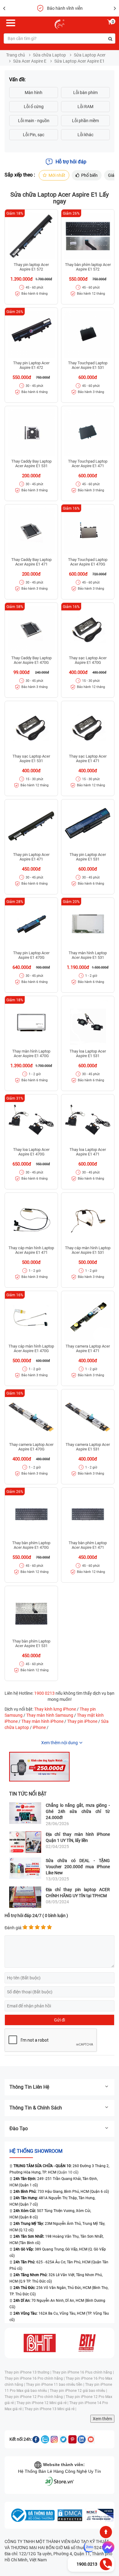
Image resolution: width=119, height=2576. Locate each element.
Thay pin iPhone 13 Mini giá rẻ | (50, 2409)
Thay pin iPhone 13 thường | (28, 2372)
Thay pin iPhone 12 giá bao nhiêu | (78, 2391)
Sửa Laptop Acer (90, 55)
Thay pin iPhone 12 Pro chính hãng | (35, 2397)
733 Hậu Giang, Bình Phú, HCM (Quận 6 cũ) (61, 2192)
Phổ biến (89, 175)
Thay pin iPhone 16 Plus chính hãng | (83, 2372)
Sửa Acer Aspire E (30, 61)
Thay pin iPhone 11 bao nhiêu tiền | (56, 2385)
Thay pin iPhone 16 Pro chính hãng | (35, 2378)
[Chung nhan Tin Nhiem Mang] (99, 2515)
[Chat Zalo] (89, 2547)
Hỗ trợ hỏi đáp (71, 162)
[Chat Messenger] (107, 2547)
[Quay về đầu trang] (106, 2532)
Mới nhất (57, 175)
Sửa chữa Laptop (49, 55)
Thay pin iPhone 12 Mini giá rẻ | (43, 2403)
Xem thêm (102, 2419)
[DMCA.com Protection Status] (70, 2515)
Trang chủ (16, 55)
